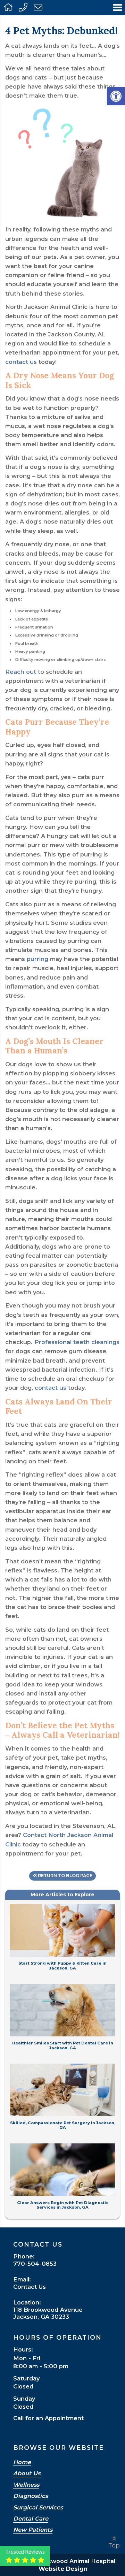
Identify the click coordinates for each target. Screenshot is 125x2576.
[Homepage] (8, 7)
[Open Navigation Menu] (118, 7)
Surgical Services (38, 2508)
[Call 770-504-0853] (23, 7)
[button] (116, 96)
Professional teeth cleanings (77, 1342)
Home (22, 2462)
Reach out (21, 672)
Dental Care (31, 2519)
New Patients (33, 2530)
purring (37, 959)
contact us (21, 362)
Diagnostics (31, 2496)
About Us (27, 2474)
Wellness (26, 2485)
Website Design (63, 2569)
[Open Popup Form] (38, 7)
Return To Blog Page (65, 1876)
